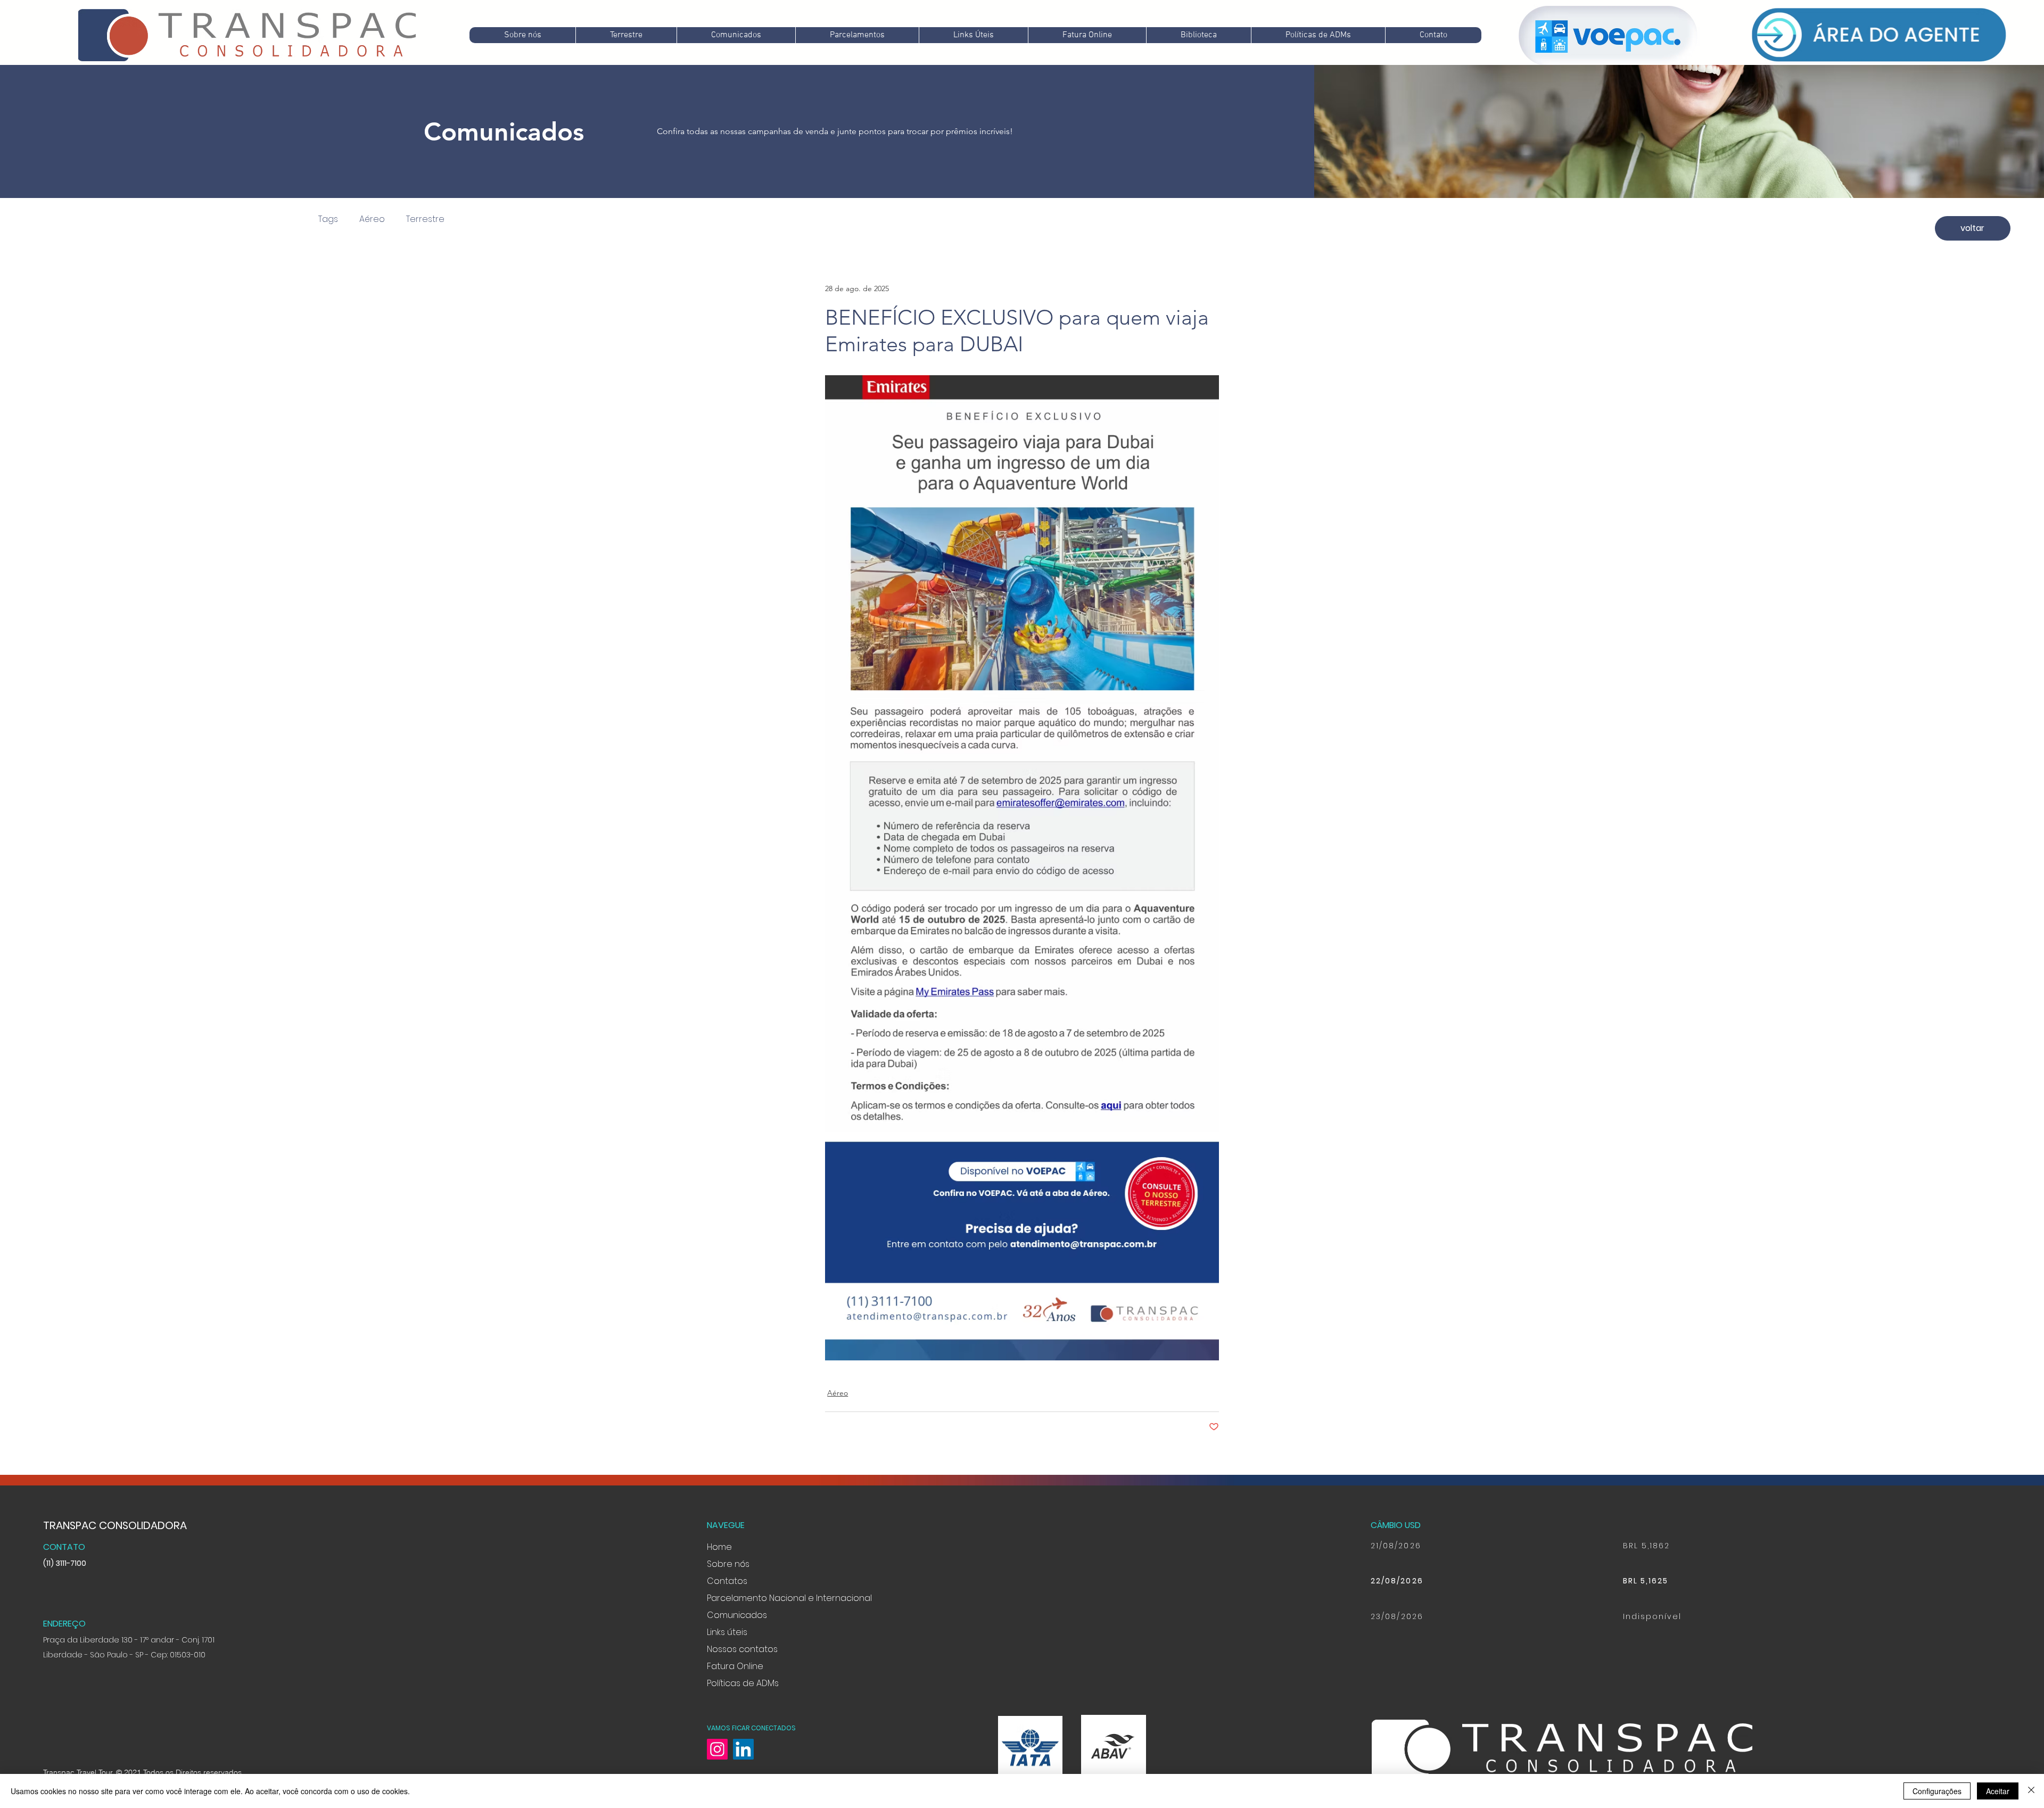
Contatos (727, 1581)
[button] (736, 35)
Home (719, 1547)
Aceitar (1998, 1791)
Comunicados (737, 1615)
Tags (328, 219)
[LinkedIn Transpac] (743, 1749)
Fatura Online (735, 1666)
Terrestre (425, 219)
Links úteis (727, 1632)
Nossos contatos (742, 1649)
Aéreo (372, 219)
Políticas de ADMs (743, 1683)
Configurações (1937, 1791)
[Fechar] (2031, 1791)
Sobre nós (728, 1564)
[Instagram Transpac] (717, 1749)
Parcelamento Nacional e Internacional (789, 1598)
